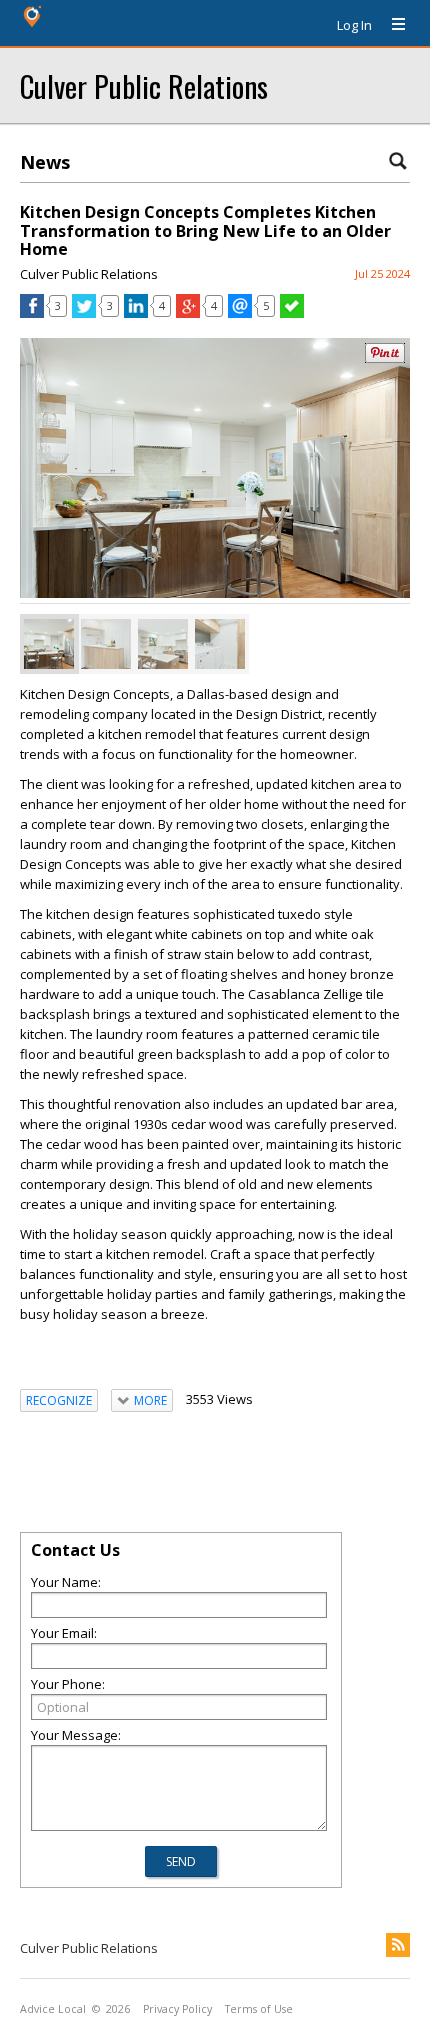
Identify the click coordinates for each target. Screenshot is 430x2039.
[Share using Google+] (188, 313)
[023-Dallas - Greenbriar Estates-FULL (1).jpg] (220, 644)
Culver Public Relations (144, 85)
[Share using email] (240, 313)
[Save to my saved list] (292, 313)
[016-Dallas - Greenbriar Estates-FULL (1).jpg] (163, 644)
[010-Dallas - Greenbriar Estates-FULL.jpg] (49, 644)
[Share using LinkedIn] (136, 313)
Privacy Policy (177, 2009)
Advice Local (53, 2009)
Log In (354, 25)
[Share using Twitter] (84, 313)
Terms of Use (259, 2009)
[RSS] (398, 1945)
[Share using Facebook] (32, 313)
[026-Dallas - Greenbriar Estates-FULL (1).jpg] (106, 644)
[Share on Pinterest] (385, 358)
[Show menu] (391, 25)
